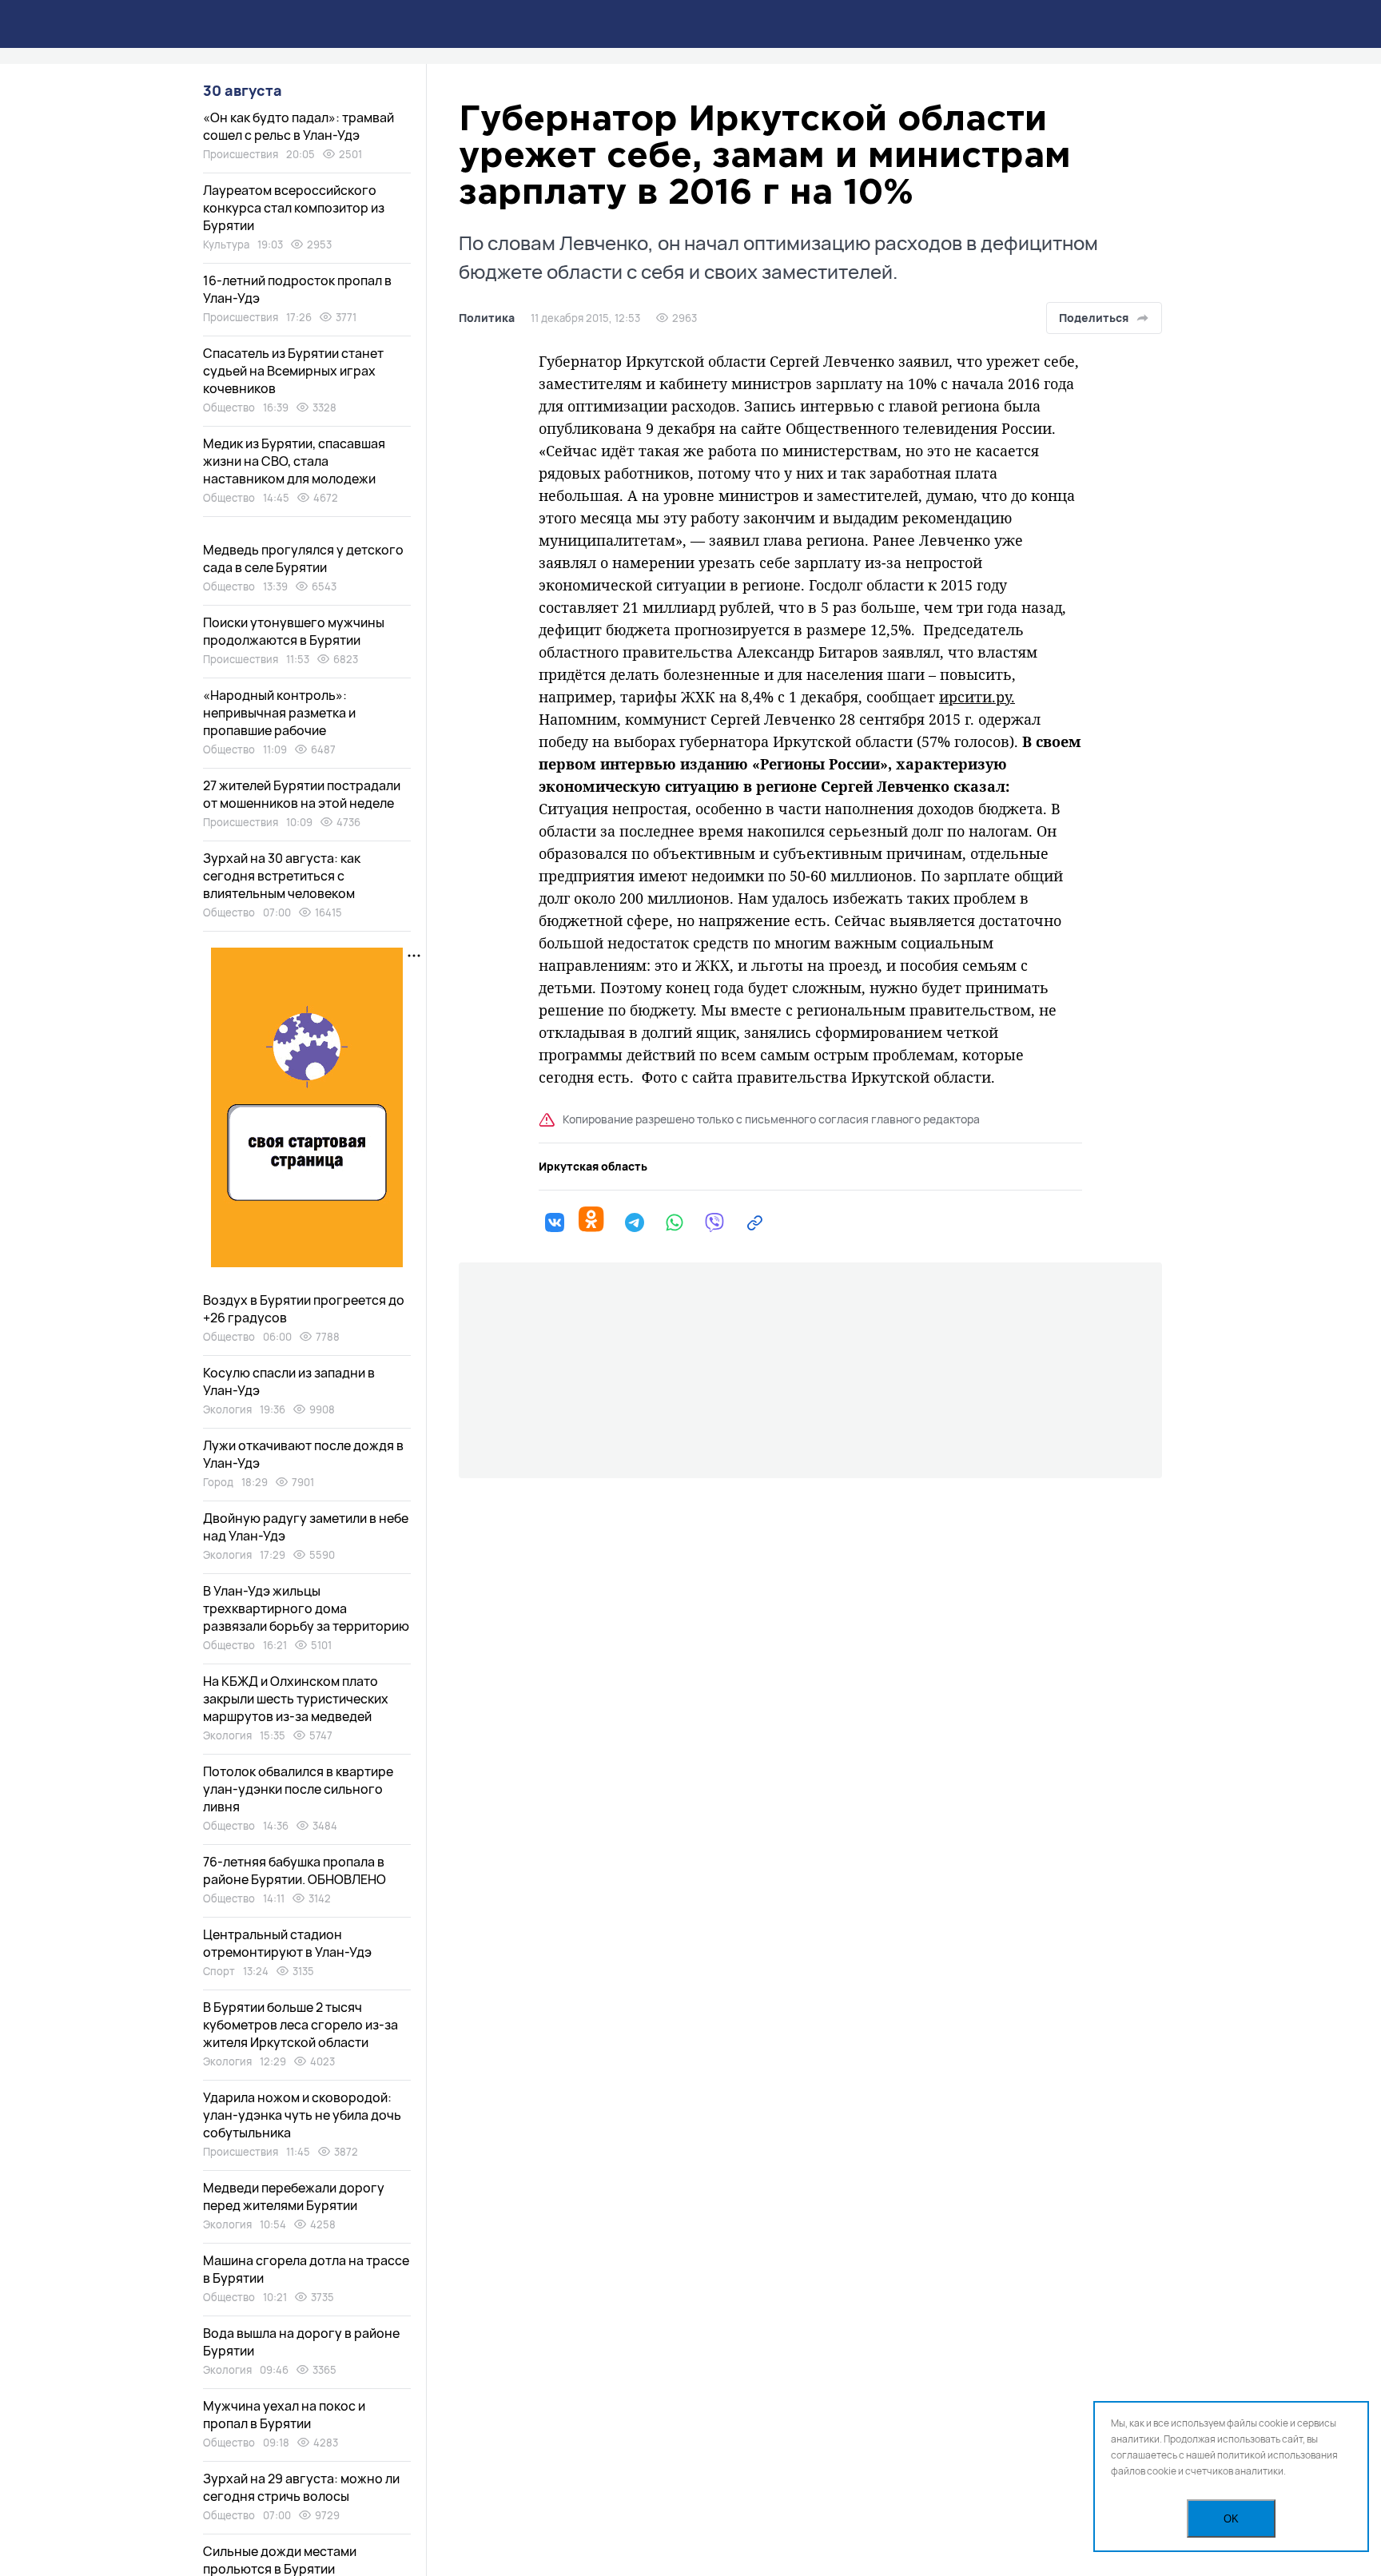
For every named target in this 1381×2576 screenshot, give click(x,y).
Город (218, 1482)
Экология (227, 1409)
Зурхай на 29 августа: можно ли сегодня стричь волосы (301, 2487)
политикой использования (1278, 2455)
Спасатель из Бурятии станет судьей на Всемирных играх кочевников (293, 371)
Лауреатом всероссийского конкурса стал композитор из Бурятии (294, 208)
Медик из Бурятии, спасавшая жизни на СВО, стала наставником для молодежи (294, 461)
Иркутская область (593, 1167)
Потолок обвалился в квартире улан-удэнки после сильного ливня (298, 1789)
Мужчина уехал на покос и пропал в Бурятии (284, 2415)
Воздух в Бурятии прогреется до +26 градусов (304, 1309)
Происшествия (241, 154)
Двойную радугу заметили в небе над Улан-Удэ (306, 1527)
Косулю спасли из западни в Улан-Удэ (289, 1381)
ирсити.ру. (977, 697)
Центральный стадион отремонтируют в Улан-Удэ (287, 1943)
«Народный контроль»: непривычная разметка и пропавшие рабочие (279, 713)
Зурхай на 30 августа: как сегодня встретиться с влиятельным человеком (282, 876)
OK (1231, 2519)
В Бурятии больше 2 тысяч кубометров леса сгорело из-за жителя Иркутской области (300, 2025)
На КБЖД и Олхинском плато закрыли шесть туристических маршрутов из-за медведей (296, 1699)
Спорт (219, 1971)
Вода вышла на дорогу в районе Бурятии (301, 2342)
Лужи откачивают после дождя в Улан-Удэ (303, 1454)
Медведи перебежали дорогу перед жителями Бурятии (294, 2196)
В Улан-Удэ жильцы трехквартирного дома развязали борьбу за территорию (306, 1608)
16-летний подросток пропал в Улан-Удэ (297, 289)
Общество (229, 407)
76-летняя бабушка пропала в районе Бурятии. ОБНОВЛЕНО (295, 1870)
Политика (487, 318)
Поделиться (1094, 318)
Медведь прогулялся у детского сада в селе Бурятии (303, 559)
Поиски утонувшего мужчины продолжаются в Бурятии (294, 631)
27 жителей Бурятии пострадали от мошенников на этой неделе (302, 794)
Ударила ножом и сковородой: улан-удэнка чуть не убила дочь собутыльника (302, 2115)
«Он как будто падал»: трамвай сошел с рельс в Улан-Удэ (298, 126)
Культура (226, 244)
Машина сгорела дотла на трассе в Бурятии (306, 2269)
